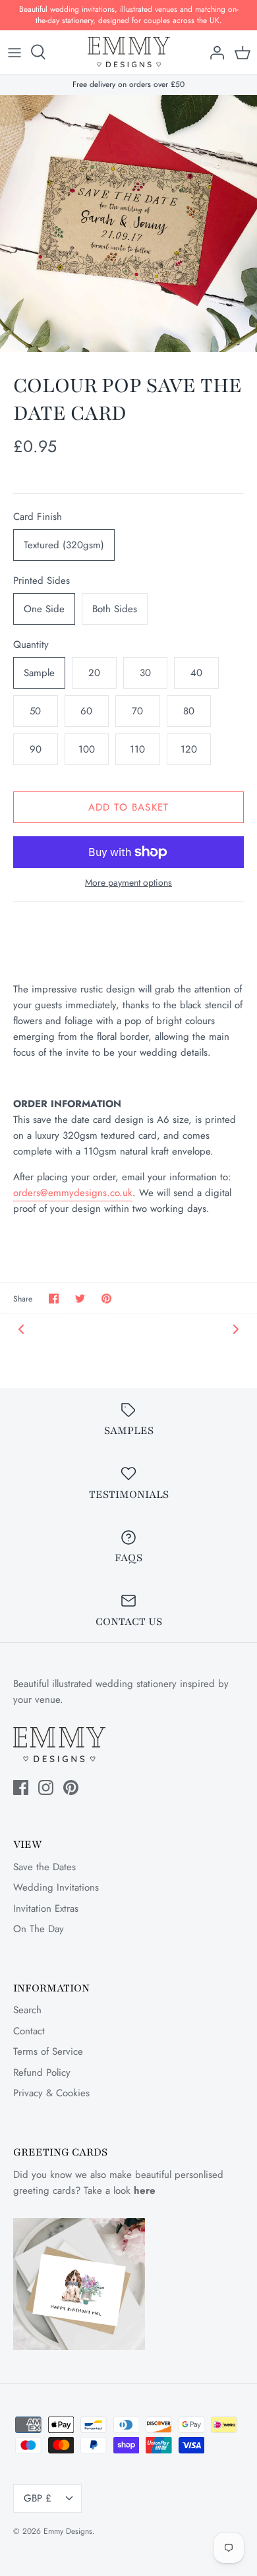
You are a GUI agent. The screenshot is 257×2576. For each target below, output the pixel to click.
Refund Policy (42, 2073)
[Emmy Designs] (129, 52)
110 (137, 749)
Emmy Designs (68, 2531)
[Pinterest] (71, 1788)
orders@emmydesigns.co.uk (73, 1193)
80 (189, 711)
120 (189, 749)
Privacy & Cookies (51, 2093)
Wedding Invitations (56, 1887)
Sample (39, 673)
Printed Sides (42, 581)
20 (94, 673)
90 (36, 749)
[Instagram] (46, 1788)
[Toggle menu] (14, 52)
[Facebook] (21, 1788)
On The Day (39, 1929)
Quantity (31, 645)
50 (35, 711)
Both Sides (115, 609)
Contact (29, 2031)
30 (145, 673)
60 (86, 711)
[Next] (236, 1329)
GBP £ (38, 2498)
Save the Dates (44, 1867)
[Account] (214, 52)
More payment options (128, 883)
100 (87, 749)
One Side (44, 609)
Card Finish (38, 517)
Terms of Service (48, 2051)
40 (196, 673)
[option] (128, 223)
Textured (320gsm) (64, 545)
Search (27, 2010)
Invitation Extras (46, 1908)
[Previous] (21, 1329)
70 (137, 711)
